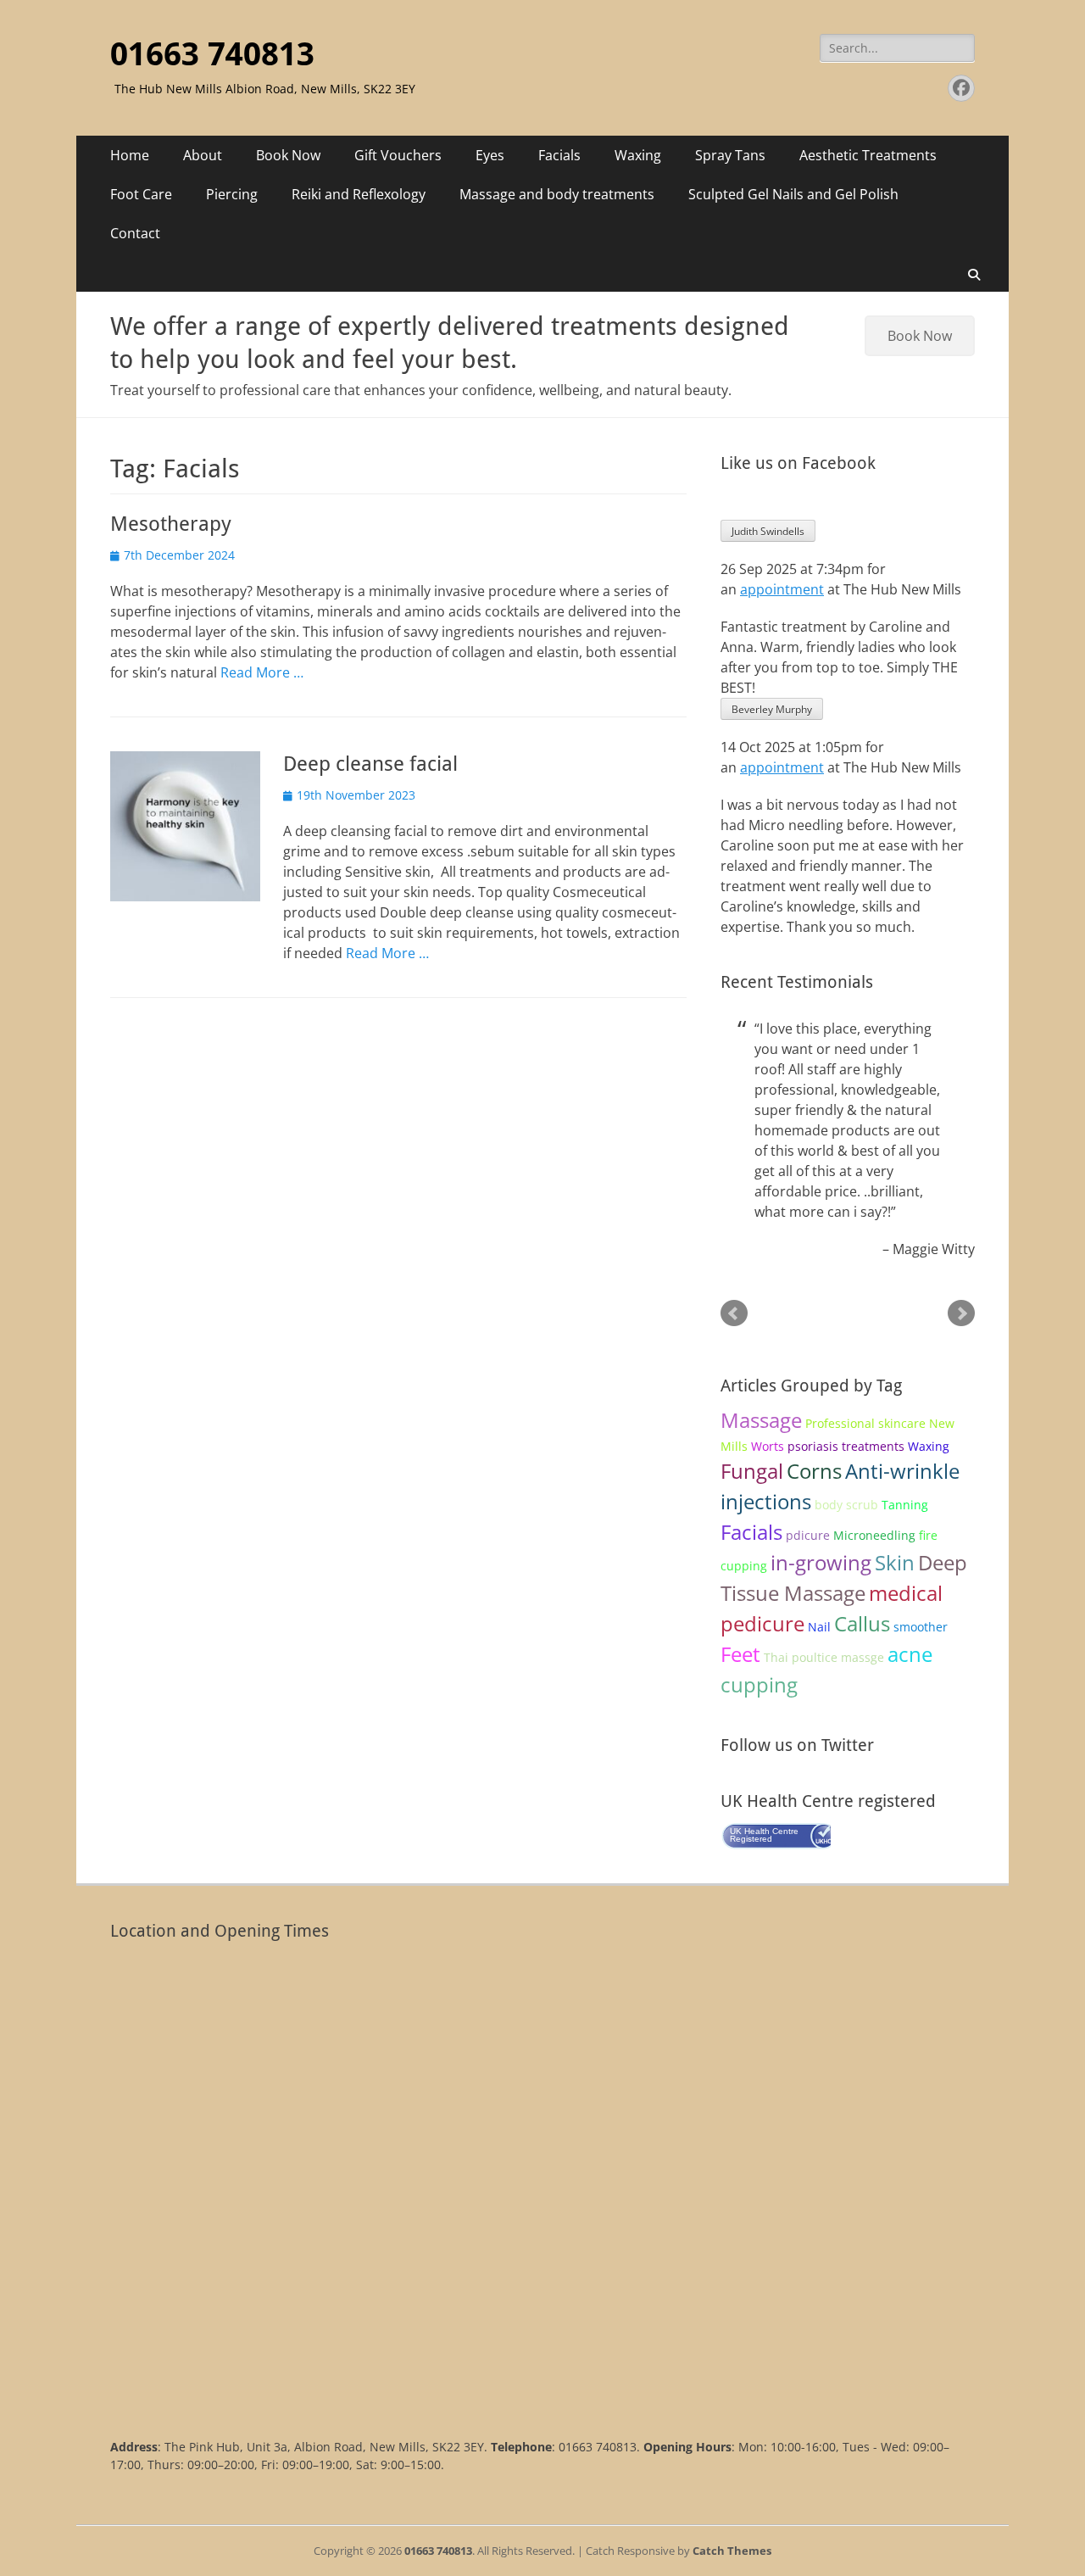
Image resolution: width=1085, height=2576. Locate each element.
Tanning (905, 1505)
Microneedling (874, 1535)
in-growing (821, 1562)
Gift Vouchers (398, 155)
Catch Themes (732, 2551)
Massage (761, 1420)
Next (961, 1313)
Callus (862, 1623)
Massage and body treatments (557, 194)
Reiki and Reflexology (359, 194)
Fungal (752, 1471)
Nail (819, 1627)
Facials (559, 155)
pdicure (808, 1535)
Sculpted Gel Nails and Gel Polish (793, 194)
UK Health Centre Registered (764, 1835)
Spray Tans (730, 155)
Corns (814, 1471)
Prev (734, 1313)
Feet (740, 1654)
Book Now (288, 155)
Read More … (262, 672)
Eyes (490, 155)
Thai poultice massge (824, 1657)
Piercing (232, 194)
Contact (135, 233)
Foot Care (141, 194)
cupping (759, 1684)
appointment (782, 589)
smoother (921, 1627)
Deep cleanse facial (370, 764)
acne (910, 1654)
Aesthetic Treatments (868, 155)
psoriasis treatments (846, 1446)
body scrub (846, 1505)
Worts (768, 1446)
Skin (895, 1562)
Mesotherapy (171, 524)
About (203, 155)
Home (130, 155)
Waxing (638, 155)
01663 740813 (212, 54)
